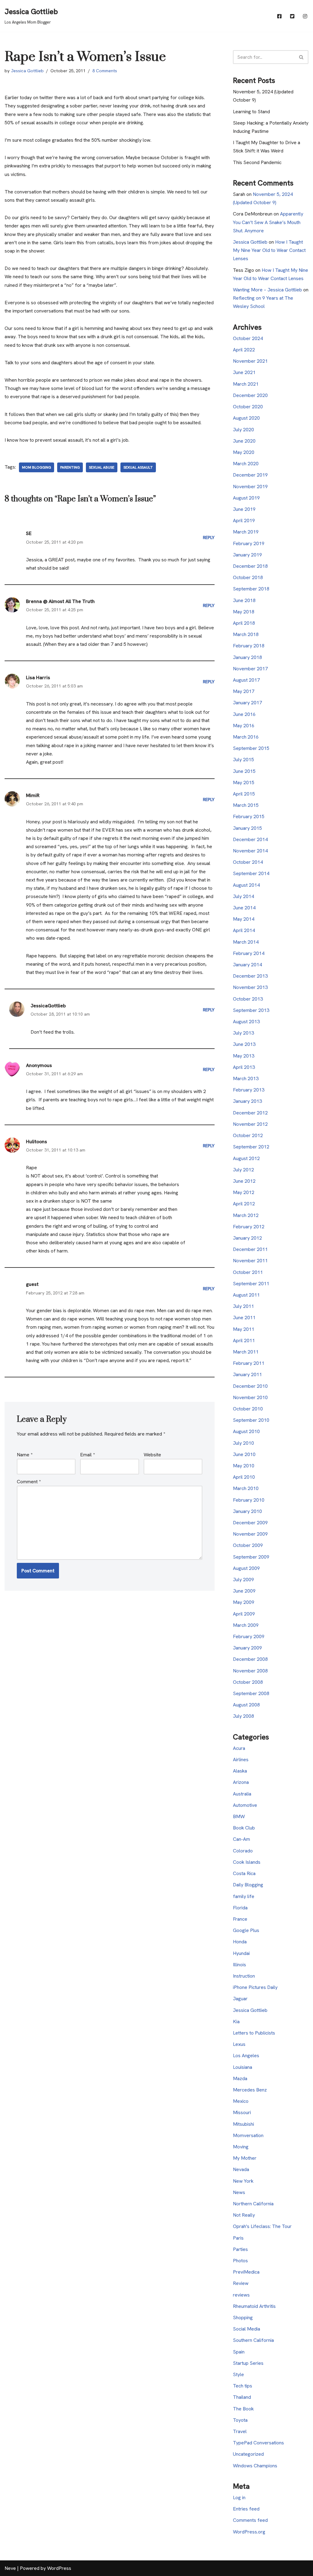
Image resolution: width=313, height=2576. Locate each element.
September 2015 (251, 748)
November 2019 (250, 487)
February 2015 (249, 816)
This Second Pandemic (257, 162)
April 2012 (244, 1204)
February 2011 (249, 1363)
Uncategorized (248, 2454)
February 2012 (249, 1227)
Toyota (240, 2420)
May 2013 (244, 1056)
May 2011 (244, 1329)
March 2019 (246, 532)
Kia (236, 2022)
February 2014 (249, 953)
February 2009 (249, 1636)
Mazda (240, 2078)
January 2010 (247, 1511)
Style (238, 2374)
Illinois (239, 1965)
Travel (240, 2431)
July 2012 (243, 1170)
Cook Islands (247, 1862)
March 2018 (246, 634)
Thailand (242, 2397)
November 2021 (250, 361)
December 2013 (250, 976)
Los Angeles (246, 2056)
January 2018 (247, 657)
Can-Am (241, 1839)
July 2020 (243, 430)
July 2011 (243, 1306)
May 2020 (244, 452)
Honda (240, 1942)
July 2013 (243, 1033)
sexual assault (138, 467)
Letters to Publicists (254, 2033)
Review (241, 2283)
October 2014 (248, 862)
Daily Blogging (248, 1885)
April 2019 (244, 520)
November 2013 (250, 987)
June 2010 (244, 1454)
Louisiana (243, 2067)
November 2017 (250, 669)
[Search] (302, 57)
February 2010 (249, 1500)
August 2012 (246, 1158)
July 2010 (243, 1443)
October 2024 (248, 338)
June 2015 (244, 771)
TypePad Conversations (258, 2443)
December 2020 (250, 395)
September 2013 (251, 1010)
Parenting (70, 467)
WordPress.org (249, 2532)
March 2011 (246, 1352)
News (239, 2192)
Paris (238, 2238)
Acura (239, 1748)
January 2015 (247, 828)
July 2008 (243, 1716)
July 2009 (243, 1580)
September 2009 (251, 1557)
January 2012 (247, 1238)
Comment (29, 1482)
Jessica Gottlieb (27, 71)
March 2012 (246, 1215)
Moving (241, 2147)
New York (243, 2181)
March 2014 (246, 942)
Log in (239, 2497)
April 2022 (244, 350)
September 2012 (251, 1147)
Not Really (244, 2215)
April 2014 (244, 930)
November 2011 (250, 1261)
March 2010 (246, 1488)
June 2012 (244, 1181)
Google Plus (246, 1930)
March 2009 (246, 1625)
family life (244, 1896)
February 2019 (249, 543)
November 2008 (250, 1671)
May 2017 (244, 691)
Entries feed (246, 2509)
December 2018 (250, 566)
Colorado (243, 1851)
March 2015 (246, 805)
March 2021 (246, 384)
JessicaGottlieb (48, 1006)
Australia (242, 1794)
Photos (240, 2261)
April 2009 (244, 1614)
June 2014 (244, 908)
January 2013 (247, 1101)
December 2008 (250, 1659)
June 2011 (244, 1318)
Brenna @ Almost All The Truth (60, 601)
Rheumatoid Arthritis (254, 2306)
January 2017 (247, 703)
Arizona (241, 1782)
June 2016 (244, 714)
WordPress (59, 2568)
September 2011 (251, 1284)
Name (25, 1455)
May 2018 (244, 612)
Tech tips (243, 2386)
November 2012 (250, 1124)
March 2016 (246, 737)
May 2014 (244, 919)
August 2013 (246, 1022)
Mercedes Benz (250, 2090)
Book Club (244, 1828)
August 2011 (246, 1295)
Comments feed (250, 2520)
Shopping (243, 2318)
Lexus (239, 2044)
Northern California (253, 2204)
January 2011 (247, 1374)
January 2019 (247, 555)
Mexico (241, 2101)
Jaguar (240, 1999)
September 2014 (251, 873)
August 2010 (246, 1431)
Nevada (241, 2169)
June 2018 (244, 600)
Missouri (242, 2112)
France (240, 1919)
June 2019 (244, 509)
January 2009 (247, 1648)
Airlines (241, 1760)
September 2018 (251, 589)
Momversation (248, 2135)
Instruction (244, 1976)
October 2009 (248, 1545)
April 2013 (244, 1067)
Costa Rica (244, 1873)
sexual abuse (102, 467)
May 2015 (244, 783)
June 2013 (244, 1044)
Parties (240, 2249)
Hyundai (241, 1953)
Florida (240, 1908)
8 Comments (105, 71)
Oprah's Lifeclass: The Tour (262, 2226)
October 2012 (248, 1135)
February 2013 (249, 1090)
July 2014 (243, 896)
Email (87, 1455)
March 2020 (246, 464)
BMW (239, 1816)
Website (152, 1455)
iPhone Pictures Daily (255, 1987)
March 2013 (246, 1078)
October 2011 (248, 1272)
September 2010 (251, 1420)
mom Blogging (37, 467)
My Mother (245, 2158)
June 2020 (244, 441)
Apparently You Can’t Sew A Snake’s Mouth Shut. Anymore (268, 222)
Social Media (247, 2329)
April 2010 (244, 1477)
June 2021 (244, 372)
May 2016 (244, 726)
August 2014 (246, 885)
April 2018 (244, 623)
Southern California (253, 2340)
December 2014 (250, 839)
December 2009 (250, 1523)
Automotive (245, 1805)
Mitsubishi (243, 2124)
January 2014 (247, 965)
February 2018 (249, 646)
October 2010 (248, 1409)
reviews (241, 2295)
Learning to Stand (251, 112)
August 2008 (246, 1705)
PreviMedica (246, 2272)
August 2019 (246, 498)
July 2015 (243, 760)
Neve (10, 2568)
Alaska (240, 1771)
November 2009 (250, 1534)
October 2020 (248, 407)
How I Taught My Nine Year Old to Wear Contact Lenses (269, 250)
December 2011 (250, 1249)
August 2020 (246, 418)
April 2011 (244, 1340)
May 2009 (244, 1602)
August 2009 (246, 1568)
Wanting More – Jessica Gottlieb (267, 290)
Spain (239, 2352)
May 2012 (244, 1192)
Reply (209, 537)
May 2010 (244, 1466)
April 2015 (244, 794)
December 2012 (250, 1113)
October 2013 (248, 999)
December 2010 (250, 1386)
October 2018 (248, 577)
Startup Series (248, 2363)
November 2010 (250, 1397)
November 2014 (250, 851)
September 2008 (251, 1693)
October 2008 (248, 1682)
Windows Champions (255, 2466)
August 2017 (246, 680)
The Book (243, 2409)
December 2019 (250, 475)
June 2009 (244, 1591)
